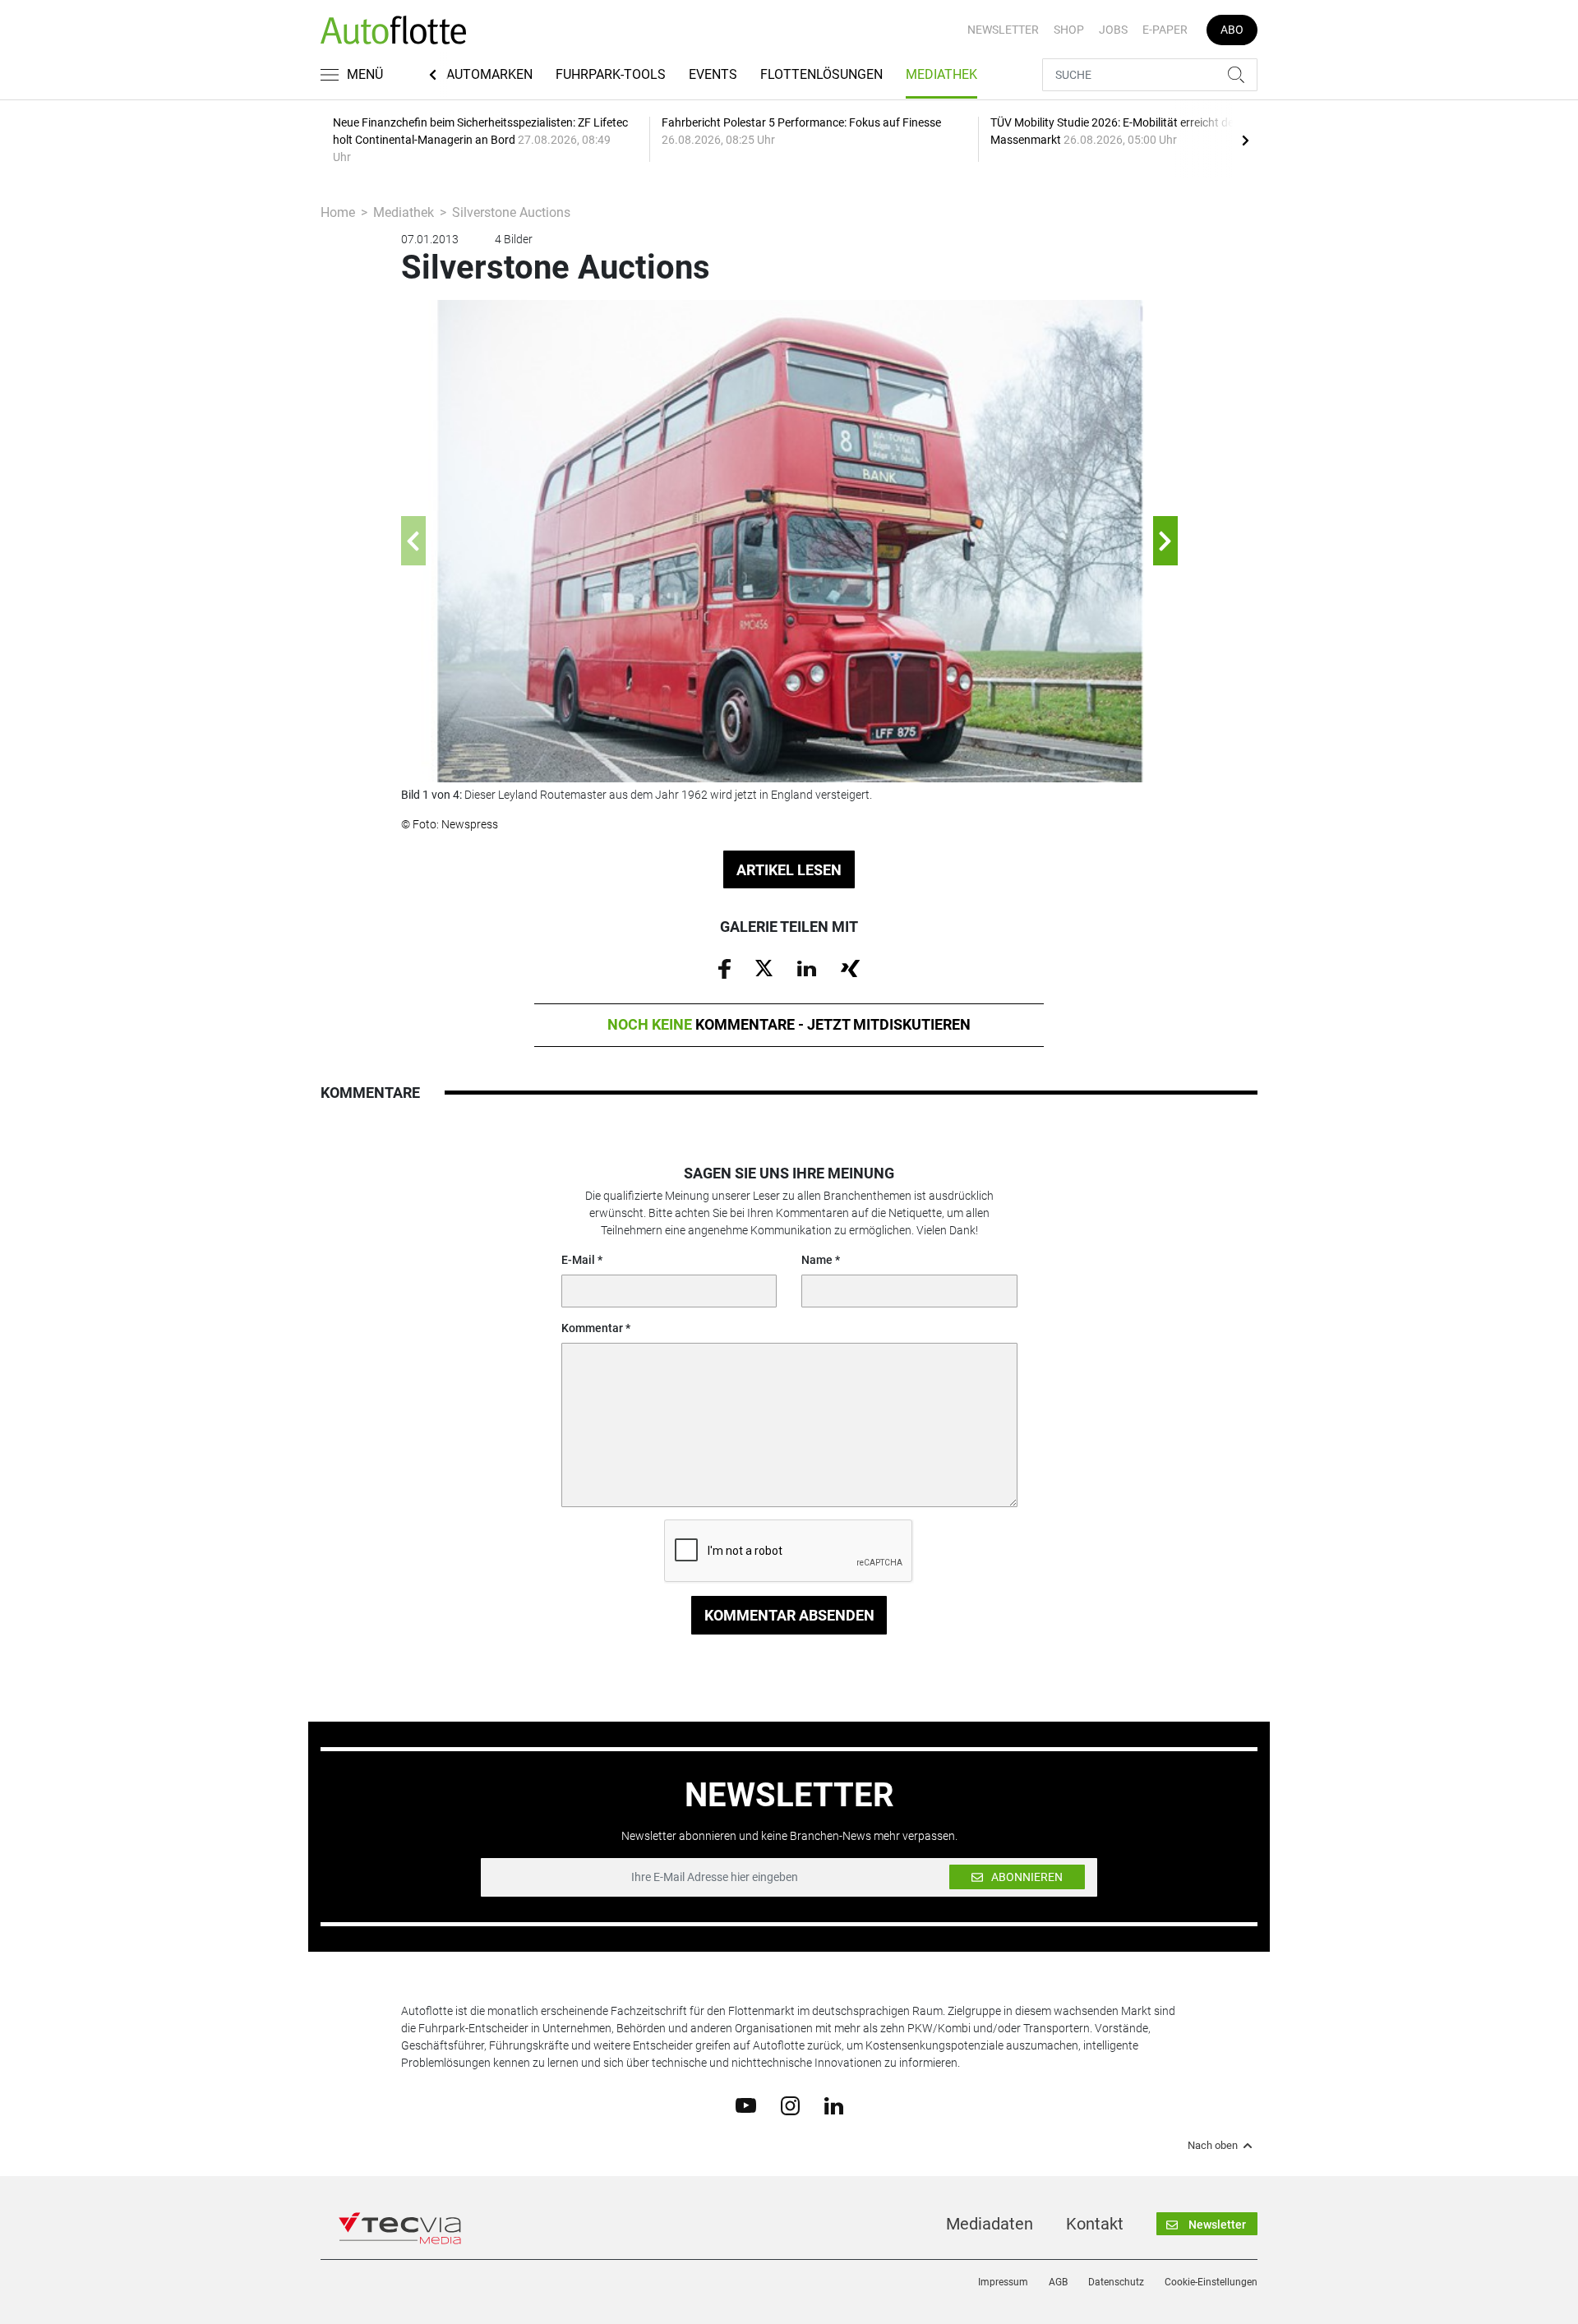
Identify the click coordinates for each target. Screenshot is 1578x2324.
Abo (1232, 30)
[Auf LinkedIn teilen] (807, 967)
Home (338, 212)
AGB (1058, 2282)
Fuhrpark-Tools (611, 74)
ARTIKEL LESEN (789, 870)
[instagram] (790, 2105)
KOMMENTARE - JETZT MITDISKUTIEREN (789, 1024)
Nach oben (1213, 2146)
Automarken (489, 74)
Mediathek (941, 74)
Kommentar (592, 1328)
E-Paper (1165, 30)
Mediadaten (990, 2224)
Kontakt (1095, 2224)
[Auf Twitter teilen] (764, 967)
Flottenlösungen (821, 74)
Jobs (1113, 30)
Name (817, 1260)
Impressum (1003, 2282)
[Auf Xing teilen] (850, 967)
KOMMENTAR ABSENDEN (789, 1615)
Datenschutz (1116, 2282)
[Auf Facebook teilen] (724, 968)
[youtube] (746, 2105)
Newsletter (1003, 30)
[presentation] (1245, 140)
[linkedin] (834, 2105)
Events (713, 74)
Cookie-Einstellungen (1211, 2282)
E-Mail (578, 1260)
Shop (1069, 30)
